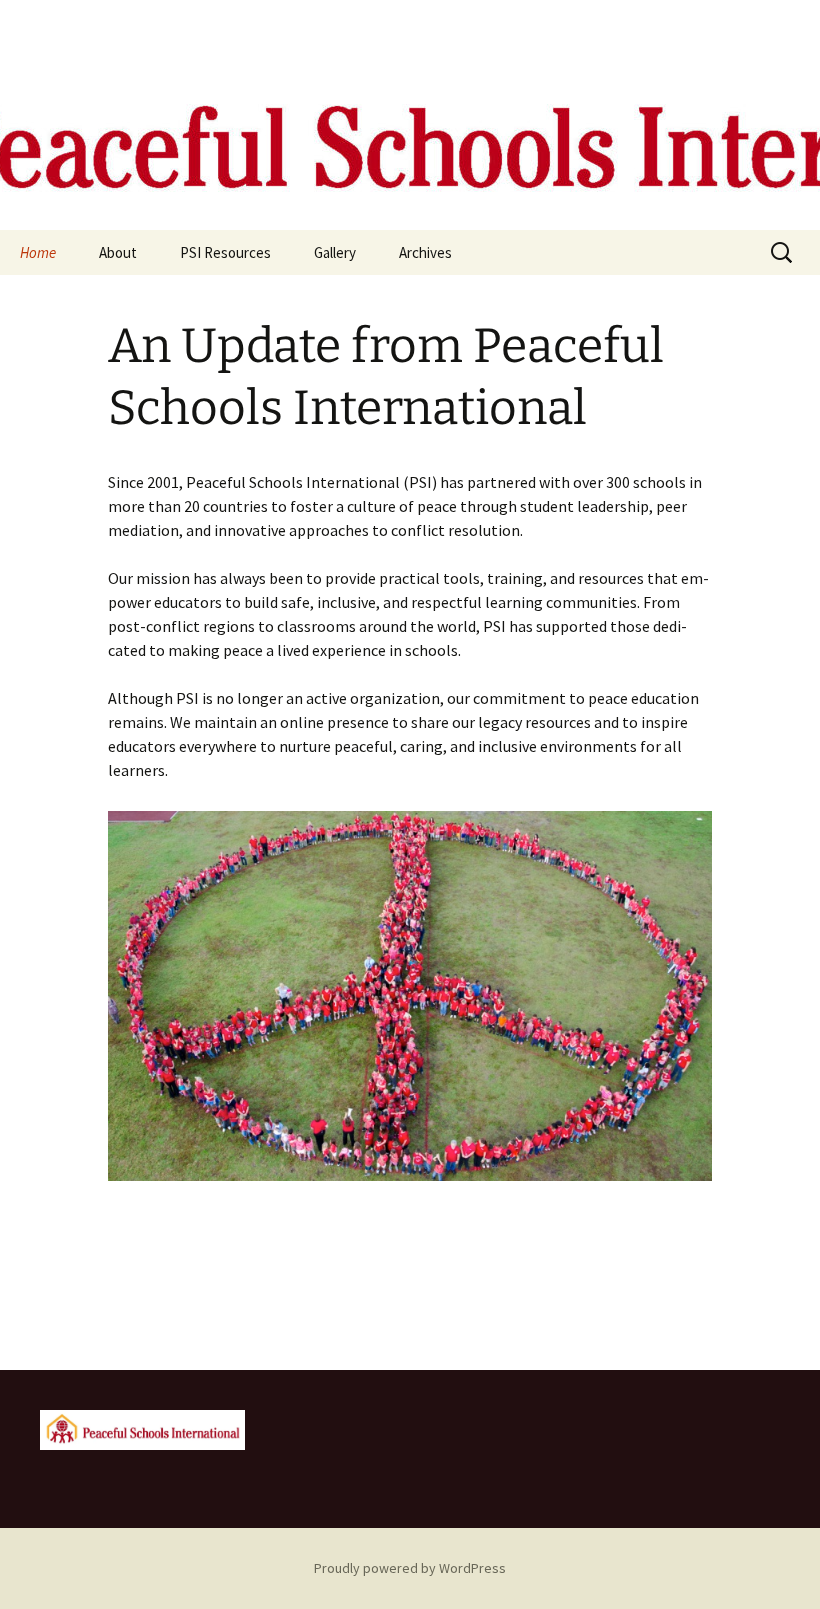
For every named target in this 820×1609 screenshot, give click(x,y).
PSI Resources (225, 252)
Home (38, 252)
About (118, 252)
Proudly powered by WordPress (410, 1568)
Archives (425, 252)
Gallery (335, 252)
